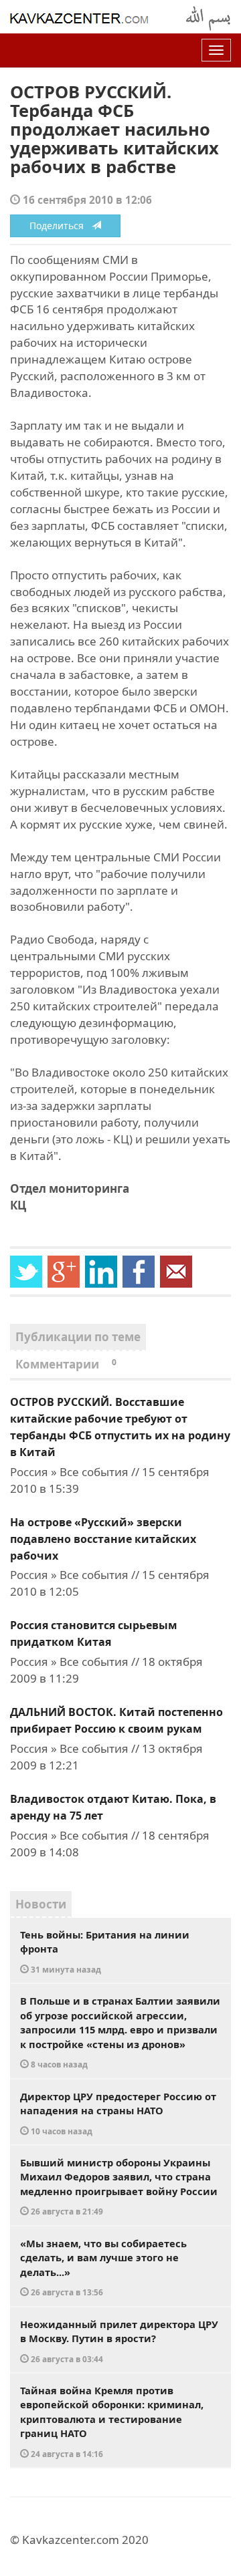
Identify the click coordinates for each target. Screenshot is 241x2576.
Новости (41, 1904)
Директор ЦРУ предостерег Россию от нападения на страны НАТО (118, 2113)
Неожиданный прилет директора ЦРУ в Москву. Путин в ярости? (119, 2341)
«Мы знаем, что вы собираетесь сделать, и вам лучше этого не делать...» (103, 2267)
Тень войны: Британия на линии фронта (105, 1951)
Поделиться (61, 226)
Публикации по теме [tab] (78, 1337)
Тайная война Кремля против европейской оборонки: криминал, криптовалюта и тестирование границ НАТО (112, 2421)
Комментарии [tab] (66, 1364)
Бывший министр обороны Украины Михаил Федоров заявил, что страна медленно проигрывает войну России (119, 2186)
